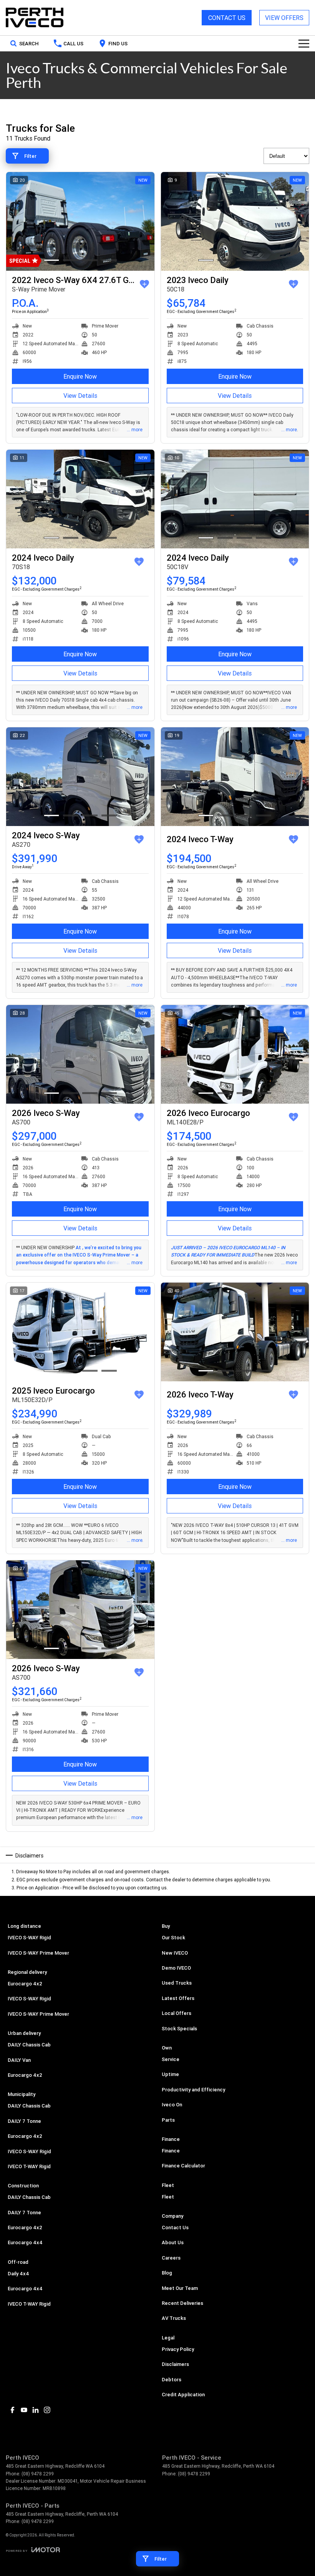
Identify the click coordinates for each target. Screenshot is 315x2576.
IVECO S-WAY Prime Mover (38, 1953)
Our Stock (173, 1938)
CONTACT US (227, 18)
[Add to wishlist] (144, 284)
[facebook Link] (12, 2410)
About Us (173, 2242)
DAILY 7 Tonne (24, 2121)
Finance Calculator (183, 2166)
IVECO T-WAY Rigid (29, 2166)
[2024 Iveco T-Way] (235, 777)
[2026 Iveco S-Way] (80, 1054)
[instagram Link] (47, 2410)
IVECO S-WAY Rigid (29, 1938)
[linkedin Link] (36, 2410)
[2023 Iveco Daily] (235, 221)
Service (171, 2059)
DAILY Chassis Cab (29, 2045)
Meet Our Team (180, 2288)
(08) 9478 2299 (38, 2474)
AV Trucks (174, 2318)
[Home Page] (35, 18)
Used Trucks (177, 1983)
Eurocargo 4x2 (25, 1984)
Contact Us (175, 2228)
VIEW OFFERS (284, 18)
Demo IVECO (176, 1968)
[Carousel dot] (51, 260)
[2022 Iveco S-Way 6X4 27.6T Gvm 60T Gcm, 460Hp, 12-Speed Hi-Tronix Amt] (80, 221)
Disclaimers (175, 2364)
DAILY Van (19, 2060)
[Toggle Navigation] (304, 43)
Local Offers (177, 2013)
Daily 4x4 (18, 2274)
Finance (171, 2151)
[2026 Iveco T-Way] (235, 1332)
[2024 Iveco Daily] (80, 499)
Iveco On (172, 2105)
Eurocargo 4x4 (25, 2242)
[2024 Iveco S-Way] (80, 777)
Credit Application (183, 2395)
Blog (167, 2273)
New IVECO (175, 1953)
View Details (80, 396)
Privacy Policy (178, 2349)
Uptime (170, 2074)
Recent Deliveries (182, 2303)
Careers (171, 2258)
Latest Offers (178, 1998)
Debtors (172, 2380)
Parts (168, 2120)
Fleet (168, 2197)
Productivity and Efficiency (193, 2090)
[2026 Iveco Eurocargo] (235, 1054)
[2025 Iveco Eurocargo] (80, 1332)
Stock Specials (179, 2029)
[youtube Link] (24, 2410)
